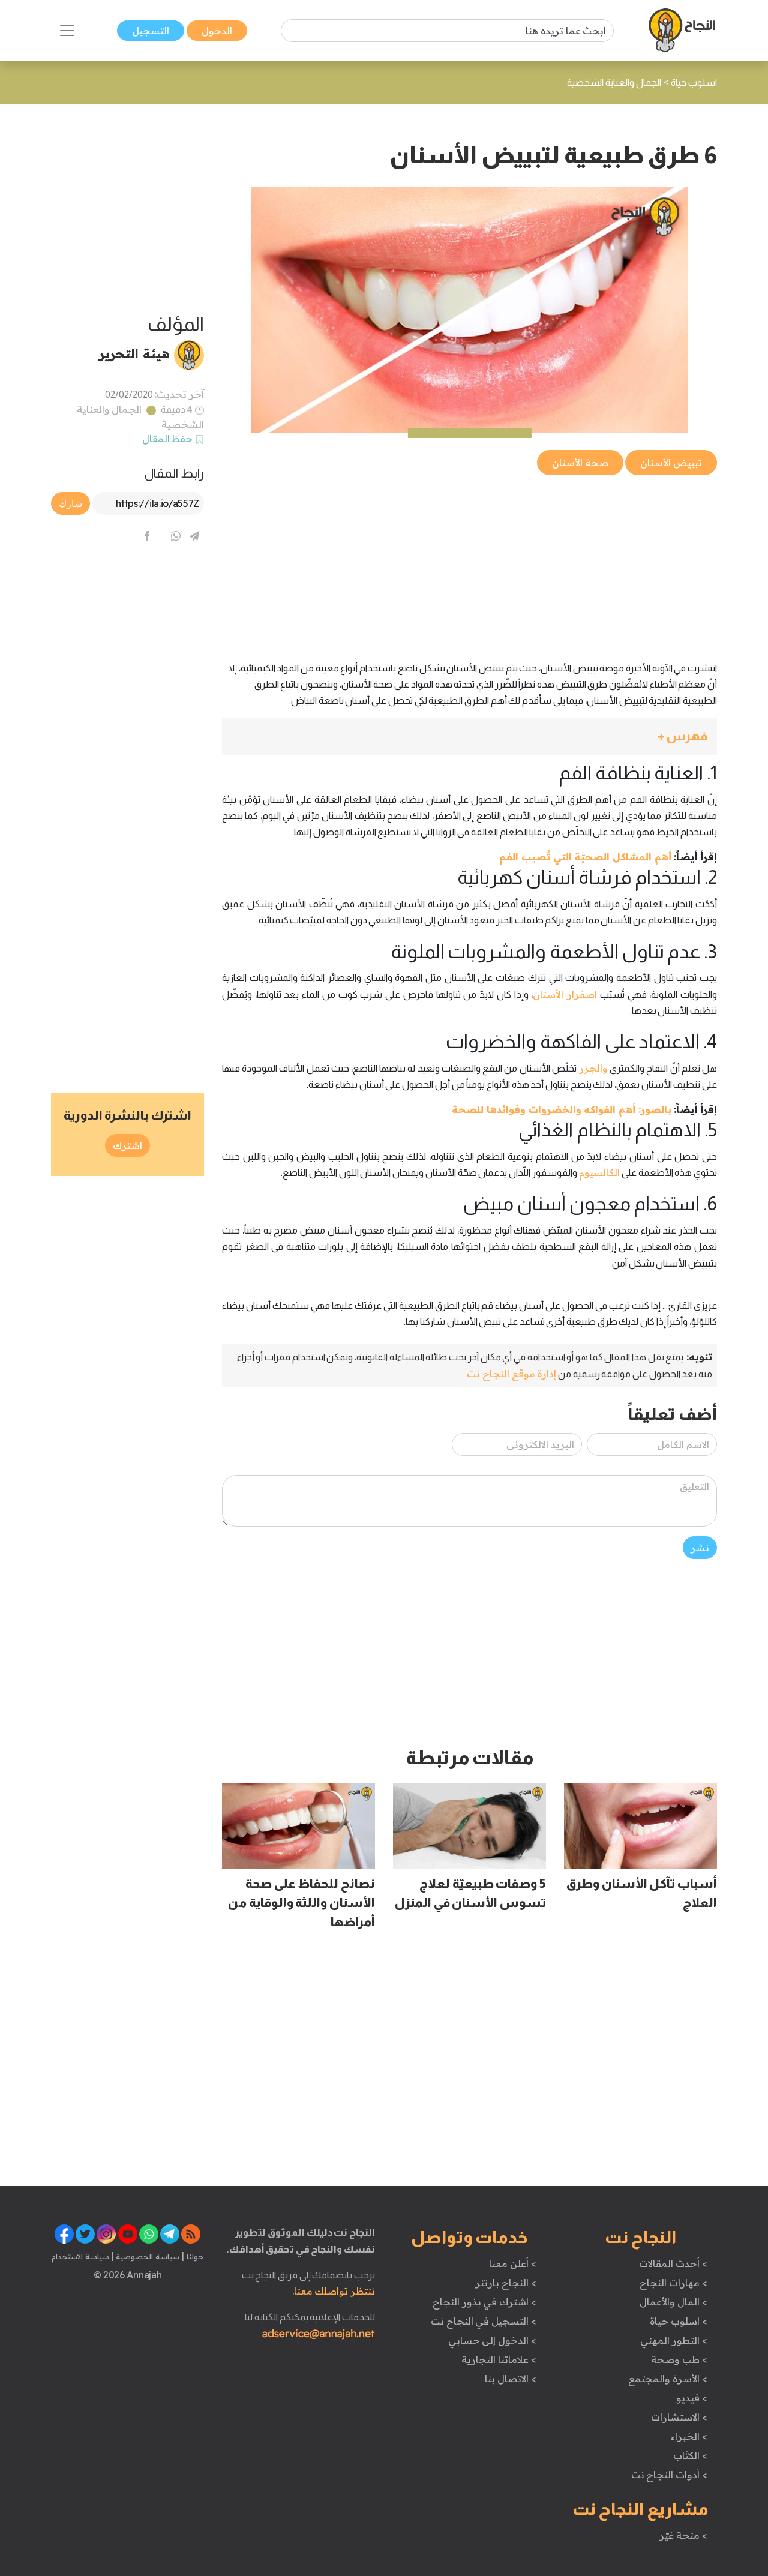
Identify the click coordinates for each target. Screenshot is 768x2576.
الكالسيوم (599, 1172)
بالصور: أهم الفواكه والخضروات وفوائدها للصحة (561, 1109)
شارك (70, 503)
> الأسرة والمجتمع (667, 2379)
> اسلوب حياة (678, 2321)
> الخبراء (689, 2436)
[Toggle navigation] (67, 31)
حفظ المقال (168, 439)
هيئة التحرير (134, 353)
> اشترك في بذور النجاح (484, 2302)
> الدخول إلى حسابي (492, 2340)
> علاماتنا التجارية (499, 2359)
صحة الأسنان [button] (580, 463)
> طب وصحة (679, 2359)
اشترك (127, 1145)
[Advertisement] (469, 562)
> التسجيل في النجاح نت (484, 2321)
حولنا (194, 2256)
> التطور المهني (673, 2340)
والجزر (592, 1068)
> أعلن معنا (512, 2263)
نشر (700, 1548)
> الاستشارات (679, 2417)
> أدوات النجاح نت (669, 2475)
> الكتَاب (690, 2455)
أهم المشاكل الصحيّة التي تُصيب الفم (585, 857)
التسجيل (151, 31)
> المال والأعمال (673, 2302)
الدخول (217, 31)
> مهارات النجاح (673, 2283)
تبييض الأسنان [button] (671, 463)
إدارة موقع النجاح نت (511, 1374)
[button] (469, 737)
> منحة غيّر (683, 2535)
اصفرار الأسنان (565, 994)
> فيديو (692, 2398)
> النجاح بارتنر (505, 2283)
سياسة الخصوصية (147, 2256)
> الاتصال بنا (510, 2379)
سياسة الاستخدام (80, 2256)
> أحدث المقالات (673, 2263)
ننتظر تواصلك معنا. (334, 2291)
